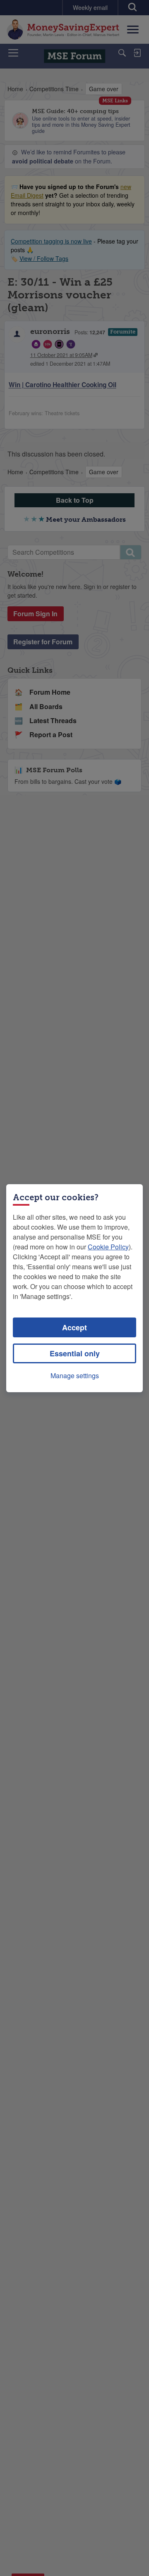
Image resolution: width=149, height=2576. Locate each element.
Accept (74, 1327)
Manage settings (75, 1376)
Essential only (75, 1353)
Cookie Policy (108, 1247)
